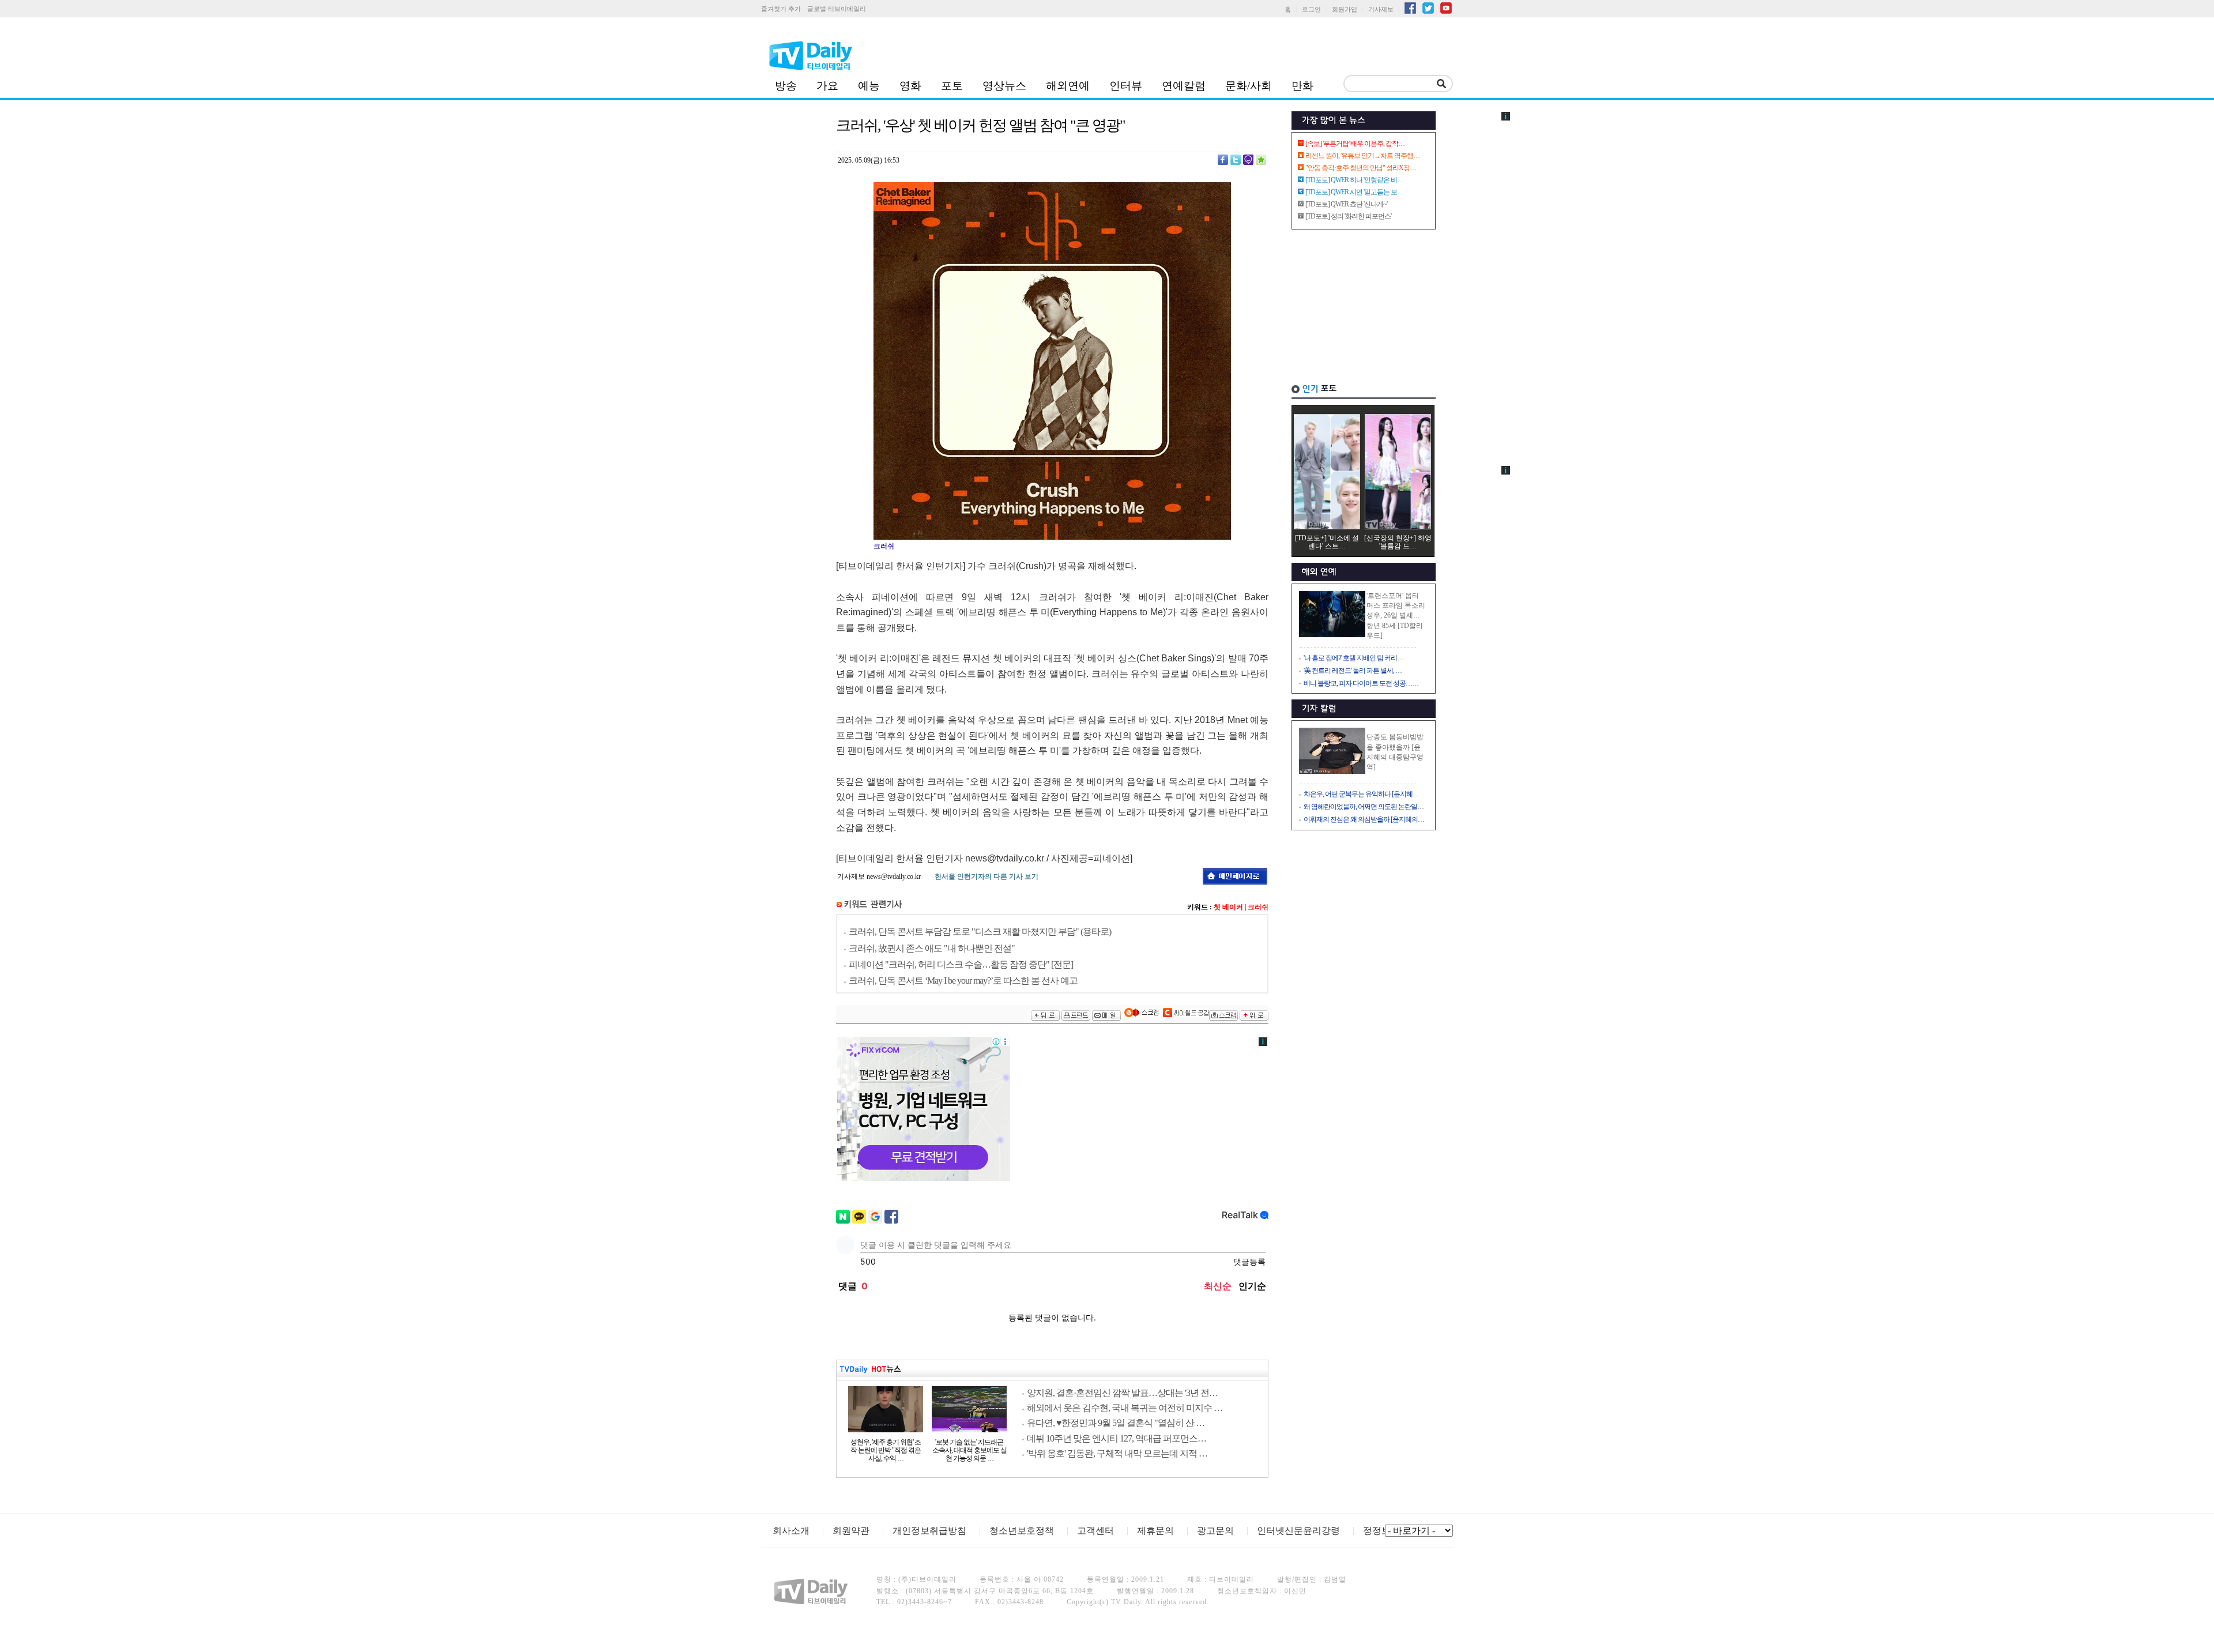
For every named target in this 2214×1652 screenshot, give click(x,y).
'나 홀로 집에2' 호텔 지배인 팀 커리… (1353, 658)
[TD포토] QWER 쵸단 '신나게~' (1346, 204)
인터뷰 (1126, 86)
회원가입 (1345, 9)
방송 (786, 86)
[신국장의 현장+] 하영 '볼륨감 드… (1398, 542)
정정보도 (1381, 1531)
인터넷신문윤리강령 (1298, 1531)
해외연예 (1068, 86)
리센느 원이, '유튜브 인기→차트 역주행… (1362, 156)
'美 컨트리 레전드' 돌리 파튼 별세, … (1353, 671)
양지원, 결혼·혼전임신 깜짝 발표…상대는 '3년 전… (1122, 1393)
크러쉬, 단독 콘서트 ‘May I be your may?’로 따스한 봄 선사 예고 (963, 981)
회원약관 (851, 1531)
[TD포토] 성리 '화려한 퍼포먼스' (1348, 216)
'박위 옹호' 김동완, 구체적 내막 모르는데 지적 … (1117, 1453)
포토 (952, 86)
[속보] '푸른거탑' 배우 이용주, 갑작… (1355, 144)
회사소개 (791, 1531)
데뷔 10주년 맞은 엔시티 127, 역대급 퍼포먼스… (1117, 1438)
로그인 (1311, 9)
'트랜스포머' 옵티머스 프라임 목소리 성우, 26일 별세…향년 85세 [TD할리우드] (1396, 616)
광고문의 (1215, 1531)
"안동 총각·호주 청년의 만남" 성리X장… (1361, 168)
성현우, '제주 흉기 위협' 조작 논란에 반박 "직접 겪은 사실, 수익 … (886, 1450)
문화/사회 (1249, 86)
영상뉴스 (1004, 86)
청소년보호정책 (1022, 1531)
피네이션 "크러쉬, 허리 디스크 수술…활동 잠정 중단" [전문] (961, 964)
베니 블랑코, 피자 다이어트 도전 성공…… (1361, 683)
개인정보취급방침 (929, 1531)
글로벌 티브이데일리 (837, 9)
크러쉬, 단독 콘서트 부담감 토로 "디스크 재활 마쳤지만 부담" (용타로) (980, 932)
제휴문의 (1155, 1531)
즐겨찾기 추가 (781, 9)
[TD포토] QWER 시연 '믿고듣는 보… (1354, 192)
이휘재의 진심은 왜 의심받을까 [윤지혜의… (1364, 819)
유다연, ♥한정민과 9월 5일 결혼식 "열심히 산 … (1116, 1423)
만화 (1302, 86)
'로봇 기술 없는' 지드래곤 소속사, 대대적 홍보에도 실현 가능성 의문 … (969, 1450)
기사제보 (1381, 9)
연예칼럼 (1184, 86)
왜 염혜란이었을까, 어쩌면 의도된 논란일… (1364, 807)
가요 (827, 86)
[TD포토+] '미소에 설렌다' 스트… (1327, 542)
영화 (910, 86)
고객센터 (1095, 1531)
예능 (869, 86)
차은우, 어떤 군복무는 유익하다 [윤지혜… (1361, 794)
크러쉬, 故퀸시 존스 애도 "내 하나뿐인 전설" (932, 948)
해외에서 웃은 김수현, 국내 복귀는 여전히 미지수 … (1125, 1408)
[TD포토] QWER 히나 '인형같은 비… (1354, 180)
